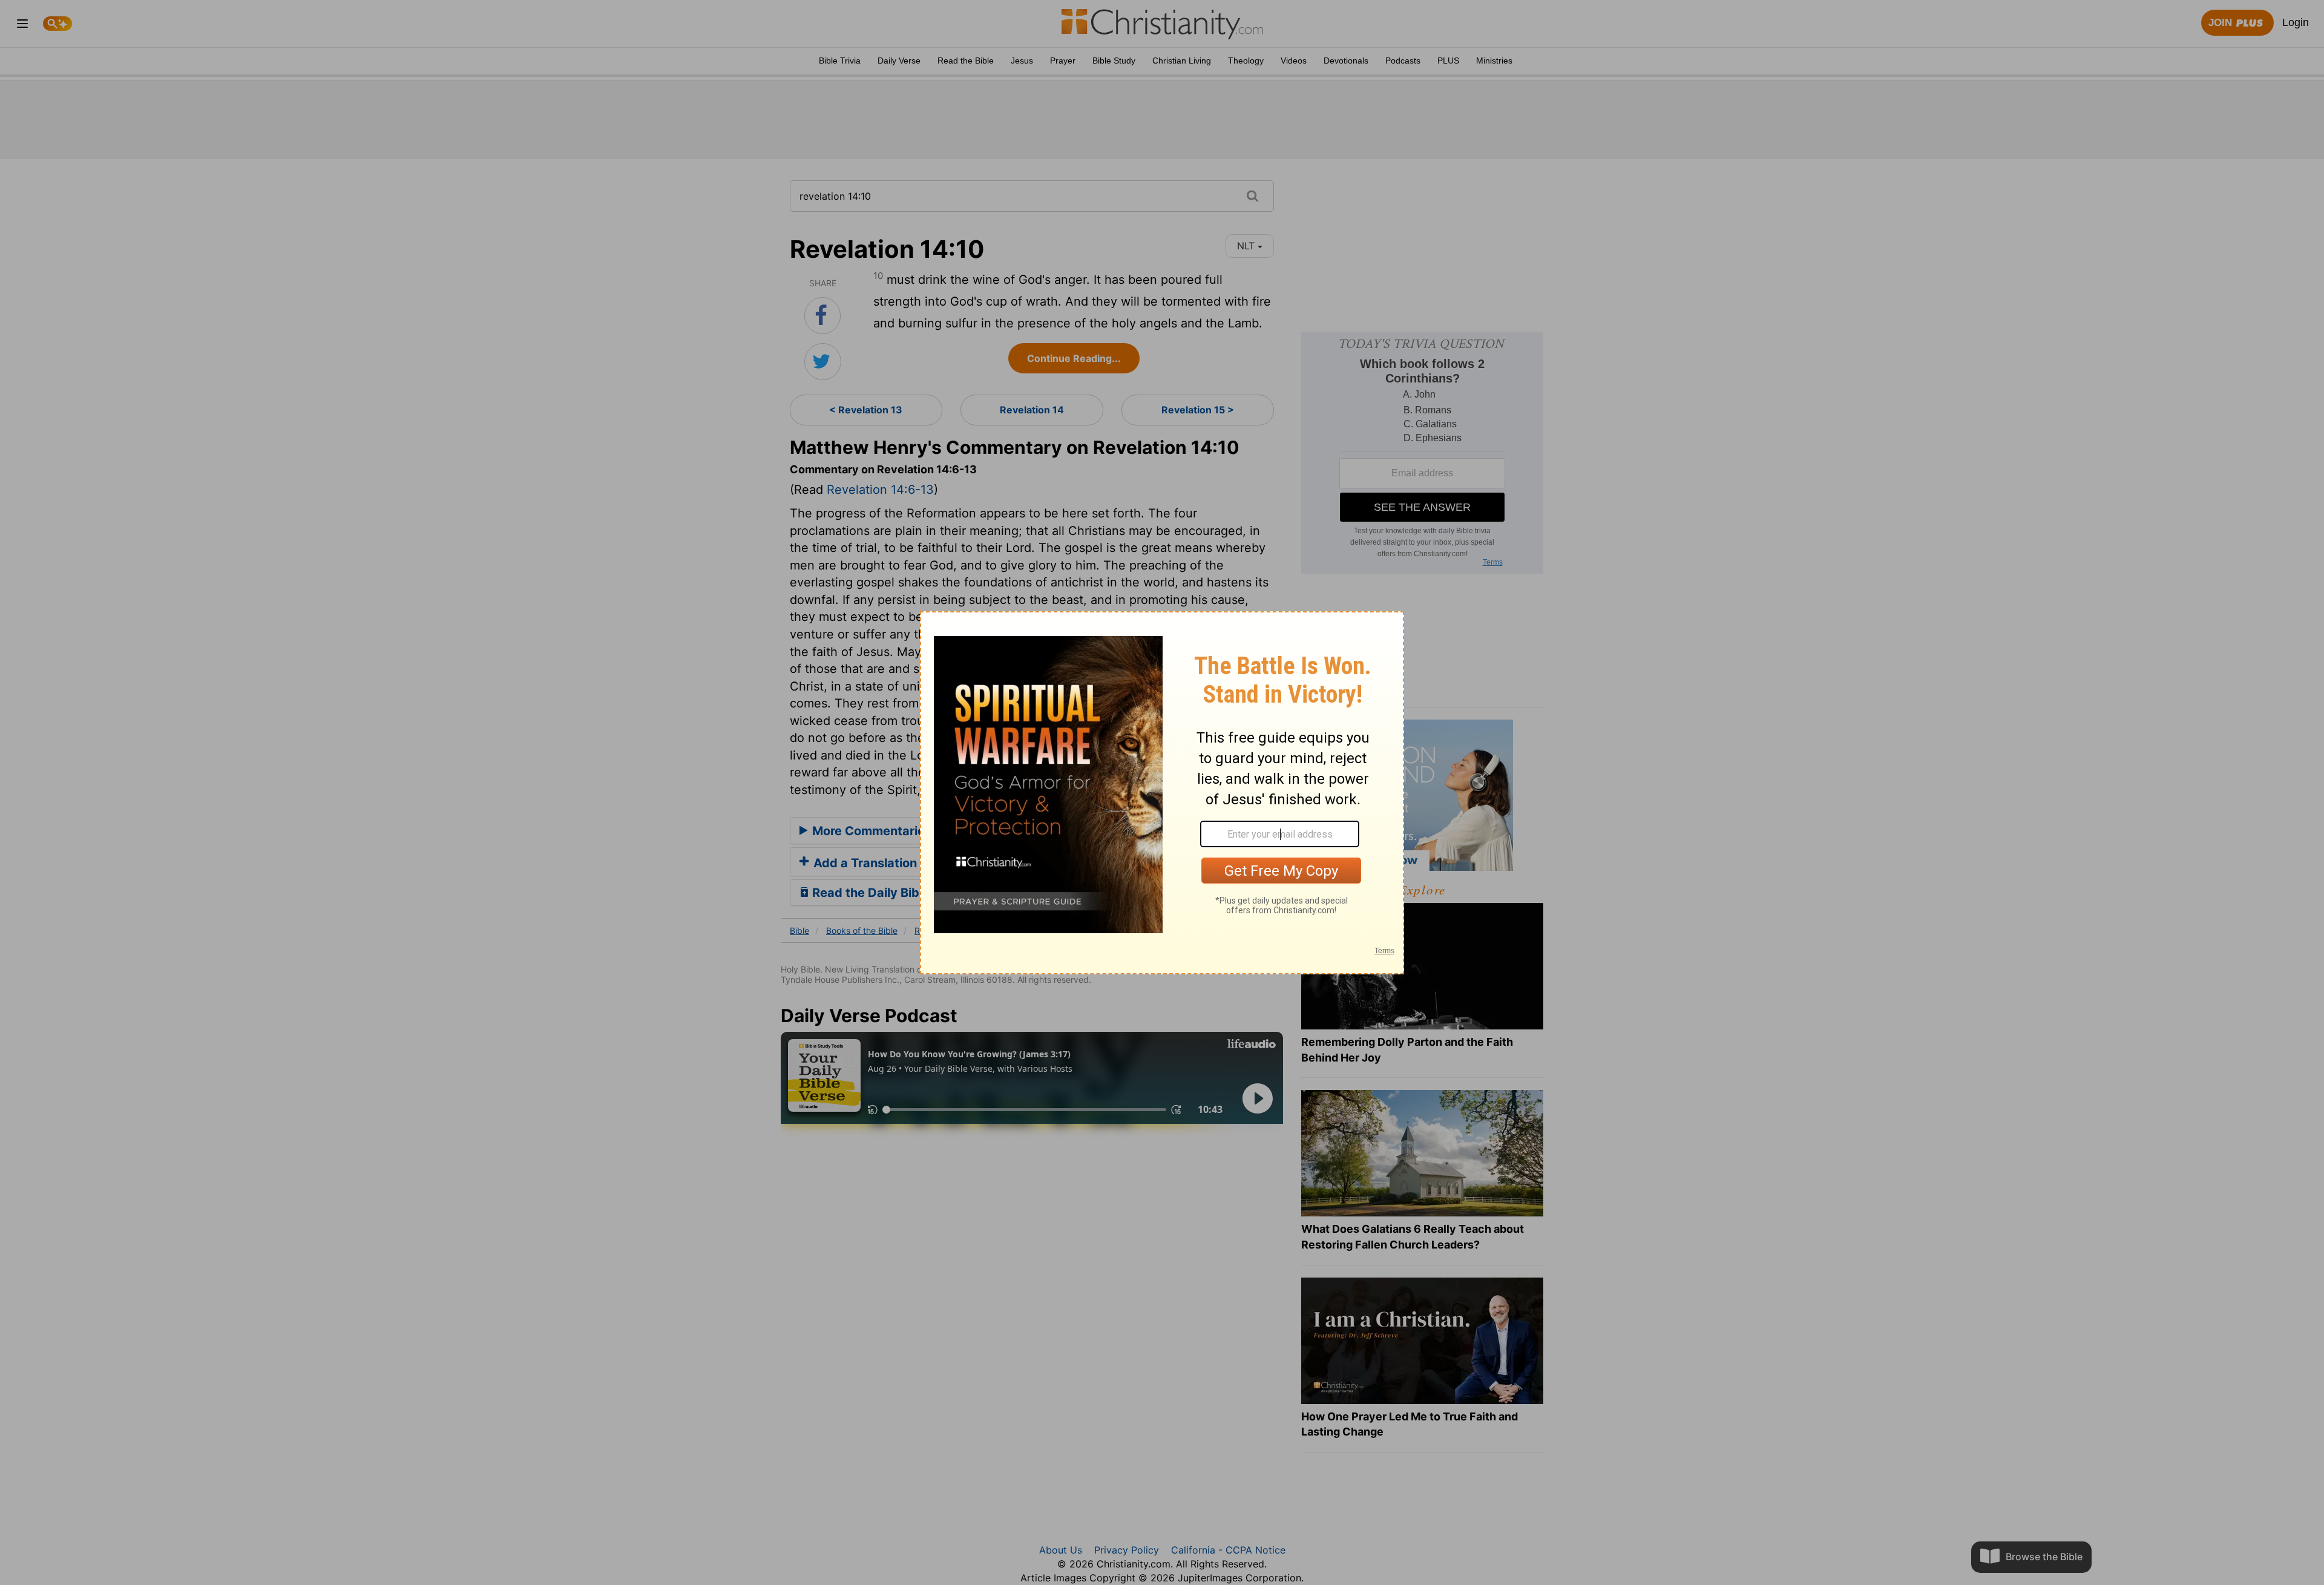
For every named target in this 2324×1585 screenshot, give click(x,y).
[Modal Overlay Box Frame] (1162, 793)
